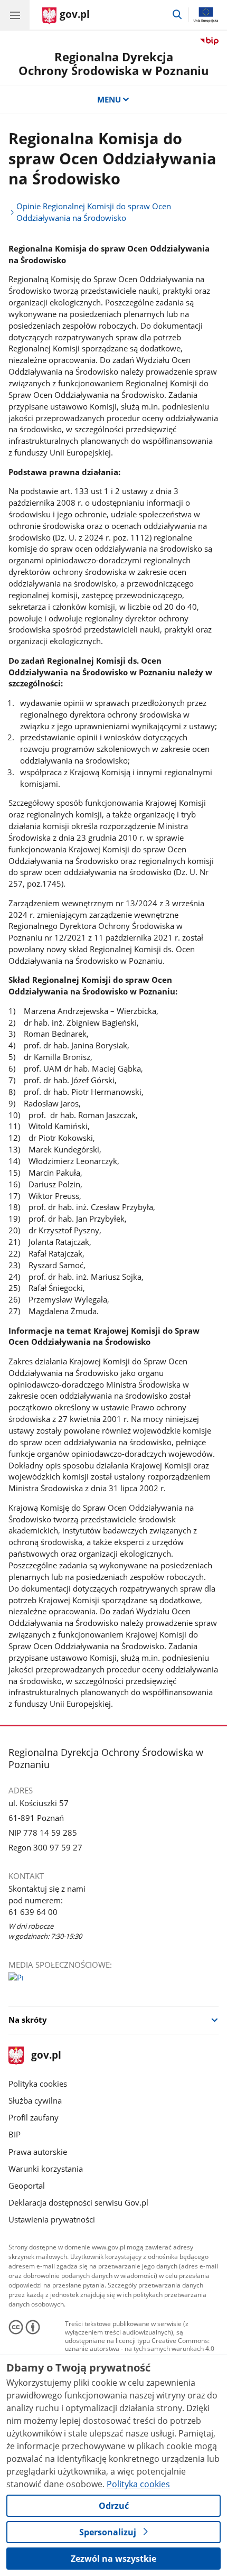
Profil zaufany (34, 2117)
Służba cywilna (35, 2100)
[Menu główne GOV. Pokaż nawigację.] (15, 15)
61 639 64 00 (33, 1912)
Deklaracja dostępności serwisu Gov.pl (78, 2202)
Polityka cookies (38, 2084)
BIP (15, 2134)
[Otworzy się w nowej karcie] (16, 1979)
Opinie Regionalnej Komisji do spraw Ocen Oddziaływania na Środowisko (94, 212)
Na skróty (28, 2020)
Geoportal (27, 2186)
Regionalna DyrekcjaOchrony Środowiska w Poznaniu (113, 64)
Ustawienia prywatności (52, 2219)
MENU (109, 99)
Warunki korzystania (46, 2169)
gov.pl (46, 2056)
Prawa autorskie (38, 2152)
